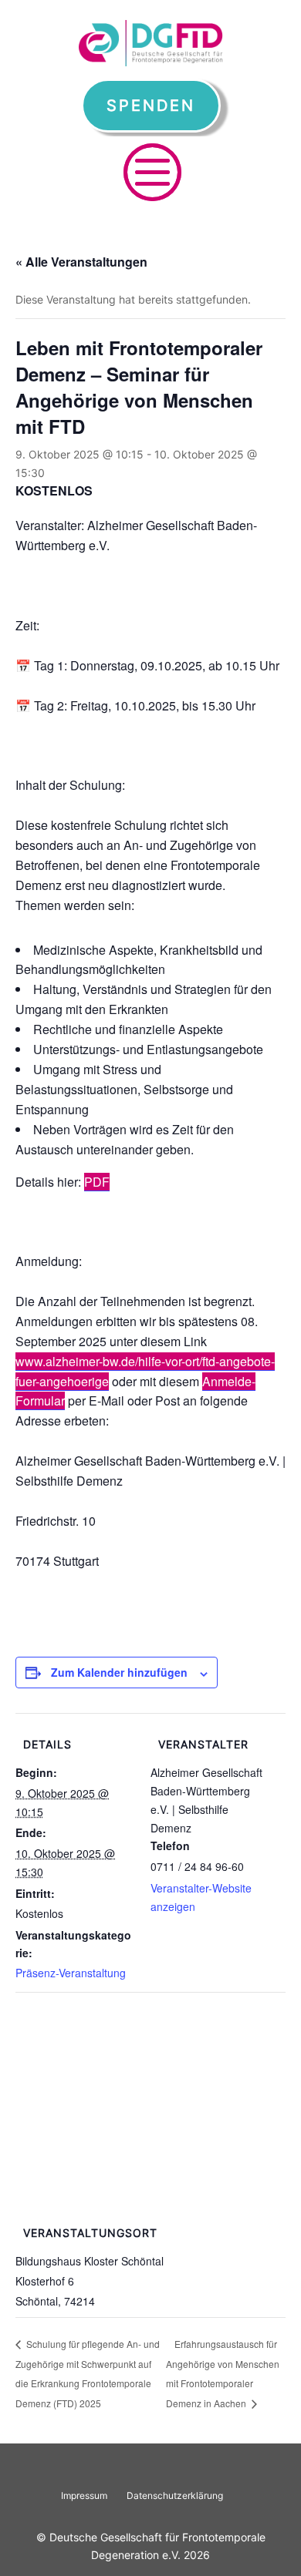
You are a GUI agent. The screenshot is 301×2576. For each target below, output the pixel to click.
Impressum (84, 2495)
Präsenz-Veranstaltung (71, 1973)
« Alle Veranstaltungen (81, 262)
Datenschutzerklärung (175, 2495)
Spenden (151, 106)
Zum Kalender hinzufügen (119, 1672)
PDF (97, 1182)
